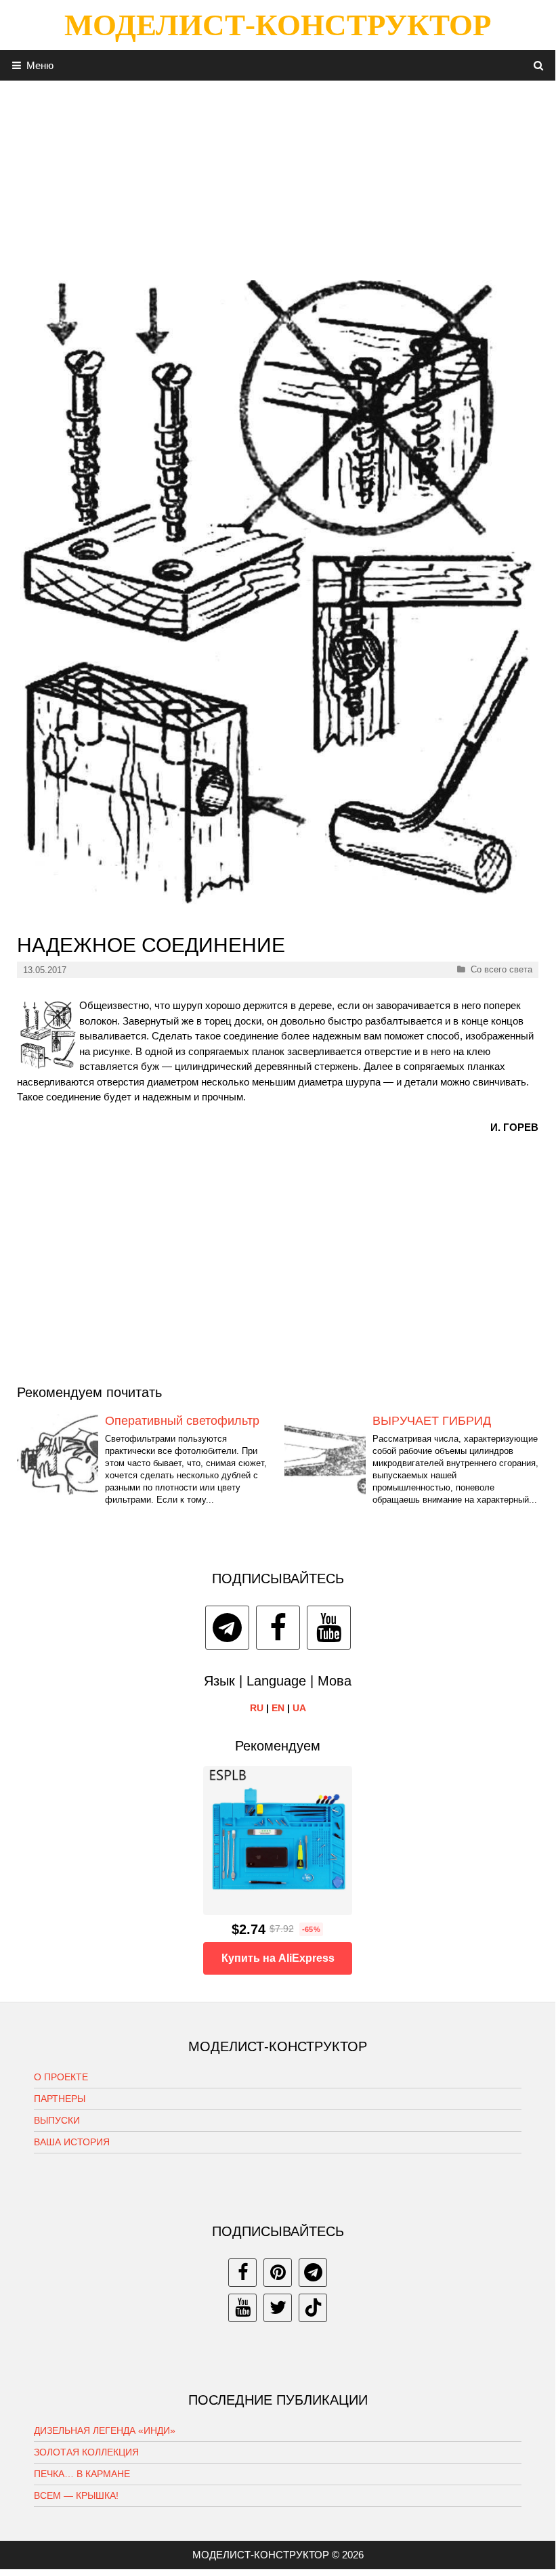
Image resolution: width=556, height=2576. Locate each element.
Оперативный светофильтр (182, 1421)
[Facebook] (278, 1628)
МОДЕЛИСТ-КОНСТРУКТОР (278, 25)
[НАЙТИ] (539, 65)
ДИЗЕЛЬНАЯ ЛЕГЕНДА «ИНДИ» (105, 2430)
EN (278, 1708)
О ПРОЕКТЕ (61, 2077)
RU (257, 1708)
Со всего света (501, 969)
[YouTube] (329, 1628)
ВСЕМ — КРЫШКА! (76, 2495)
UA (299, 1708)
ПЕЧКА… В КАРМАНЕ (82, 2474)
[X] (278, 2308)
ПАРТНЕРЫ (60, 2099)
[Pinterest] (278, 2273)
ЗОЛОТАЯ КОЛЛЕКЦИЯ (86, 2452)
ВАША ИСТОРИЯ (72, 2142)
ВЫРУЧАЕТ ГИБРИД (432, 1421)
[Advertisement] (278, 175)
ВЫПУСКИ (57, 2120)
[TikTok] (313, 2308)
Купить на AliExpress (278, 1958)
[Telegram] (227, 1628)
